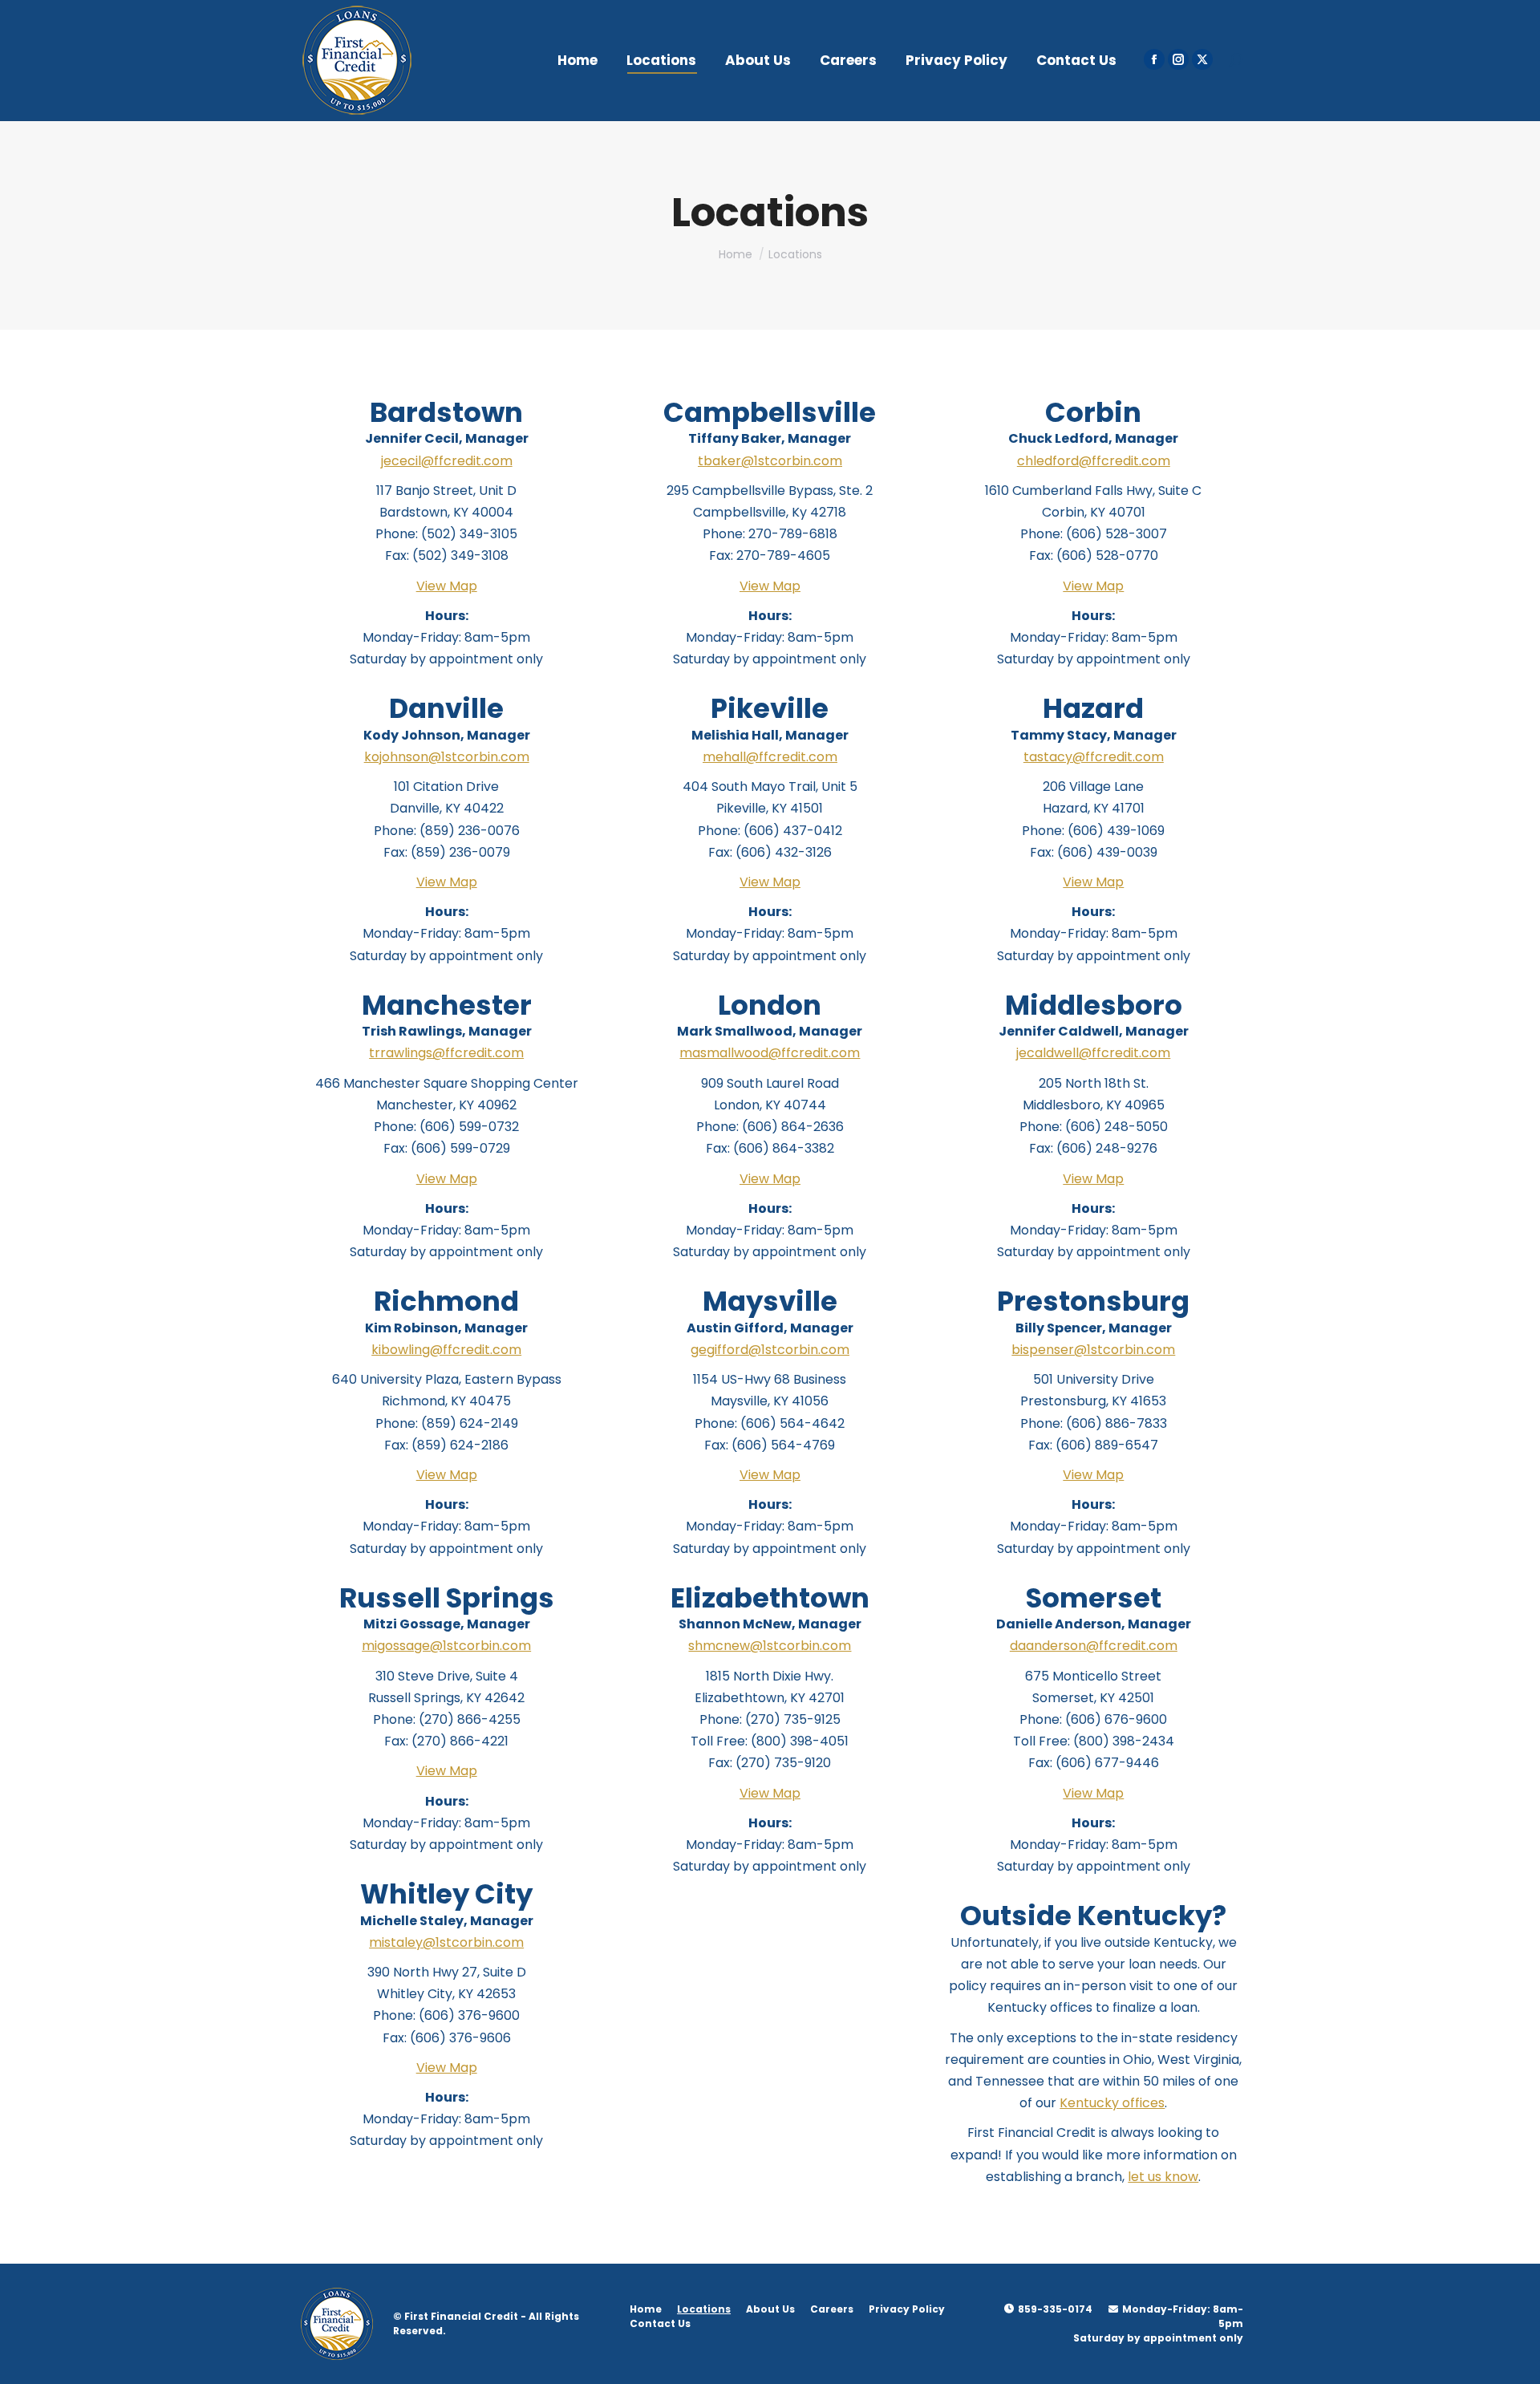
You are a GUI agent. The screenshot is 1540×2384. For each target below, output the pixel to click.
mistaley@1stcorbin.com (446, 1942)
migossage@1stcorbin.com (446, 1646)
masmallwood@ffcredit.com (770, 1053)
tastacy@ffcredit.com (1094, 757)
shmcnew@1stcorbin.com (770, 1646)
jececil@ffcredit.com (447, 461)
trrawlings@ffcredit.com (446, 1053)
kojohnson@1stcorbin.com (447, 757)
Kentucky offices (1112, 2103)
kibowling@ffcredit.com (446, 1350)
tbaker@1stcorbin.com (770, 461)
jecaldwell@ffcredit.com (1093, 1053)
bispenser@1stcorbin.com (1093, 1350)
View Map (447, 586)
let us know (1163, 2177)
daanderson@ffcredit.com (1094, 1646)
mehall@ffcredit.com (770, 757)
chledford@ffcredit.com (1094, 461)
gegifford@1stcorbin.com (770, 1350)
